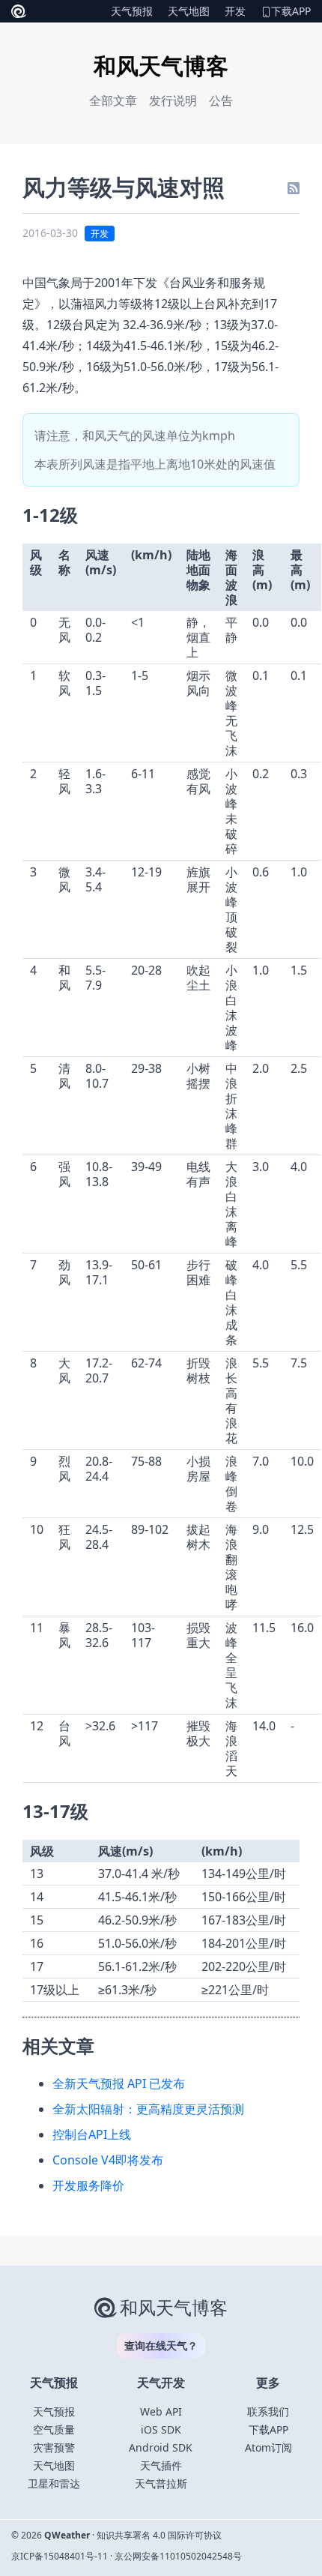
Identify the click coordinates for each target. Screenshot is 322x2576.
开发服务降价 (88, 2185)
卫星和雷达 (54, 2483)
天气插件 (161, 2465)
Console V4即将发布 (108, 2160)
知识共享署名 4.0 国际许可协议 (159, 2535)
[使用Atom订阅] (294, 187)
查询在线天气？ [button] (161, 2345)
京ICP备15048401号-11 (60, 2556)
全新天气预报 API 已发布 (119, 2083)
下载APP (291, 11)
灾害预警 (54, 2447)
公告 (221, 100)
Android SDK (161, 2447)
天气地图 (189, 11)
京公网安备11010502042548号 (178, 2556)
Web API (161, 2411)
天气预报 (132, 11)
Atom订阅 (268, 2447)
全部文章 (113, 100)
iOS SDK (161, 2429)
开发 (235, 11)
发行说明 (173, 100)
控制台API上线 (92, 2134)
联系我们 (268, 2411)
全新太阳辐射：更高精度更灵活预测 (148, 2109)
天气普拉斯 (161, 2483)
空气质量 (54, 2429)
